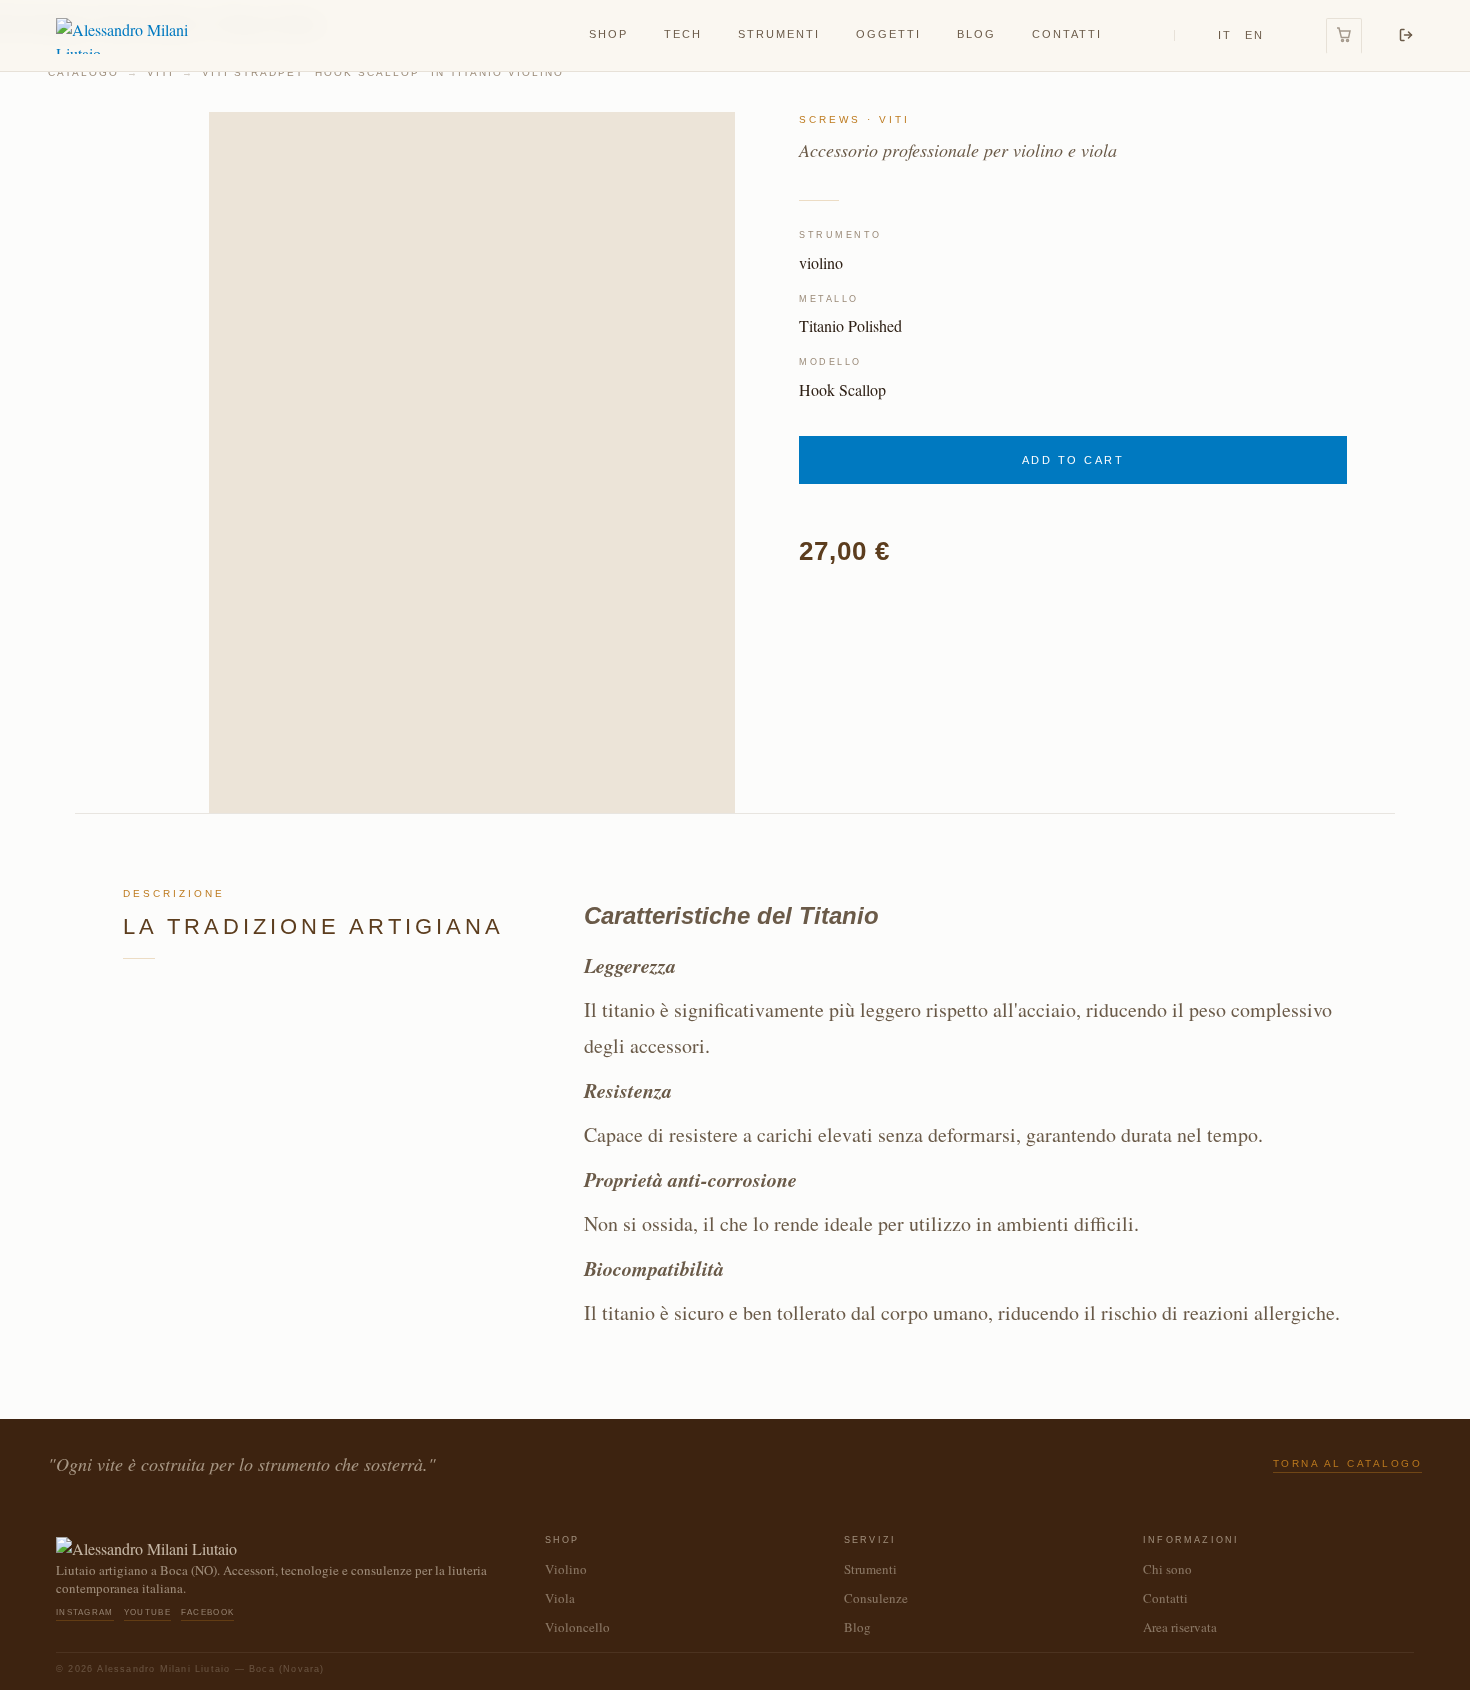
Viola (560, 1598)
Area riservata (1180, 1627)
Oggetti (888, 34)
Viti (160, 72)
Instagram (85, 1612)
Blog (976, 34)
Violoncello (577, 1627)
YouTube (147, 1612)
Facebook (207, 1612)
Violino (566, 1569)
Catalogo (83, 72)
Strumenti (779, 34)
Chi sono (1167, 1569)
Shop (608, 34)
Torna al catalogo (1348, 1463)
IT (1225, 35)
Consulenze (876, 1598)
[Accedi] (1406, 35)
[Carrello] (1344, 36)
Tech (683, 34)
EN (1254, 35)
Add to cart (1073, 460)
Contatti (1067, 34)
